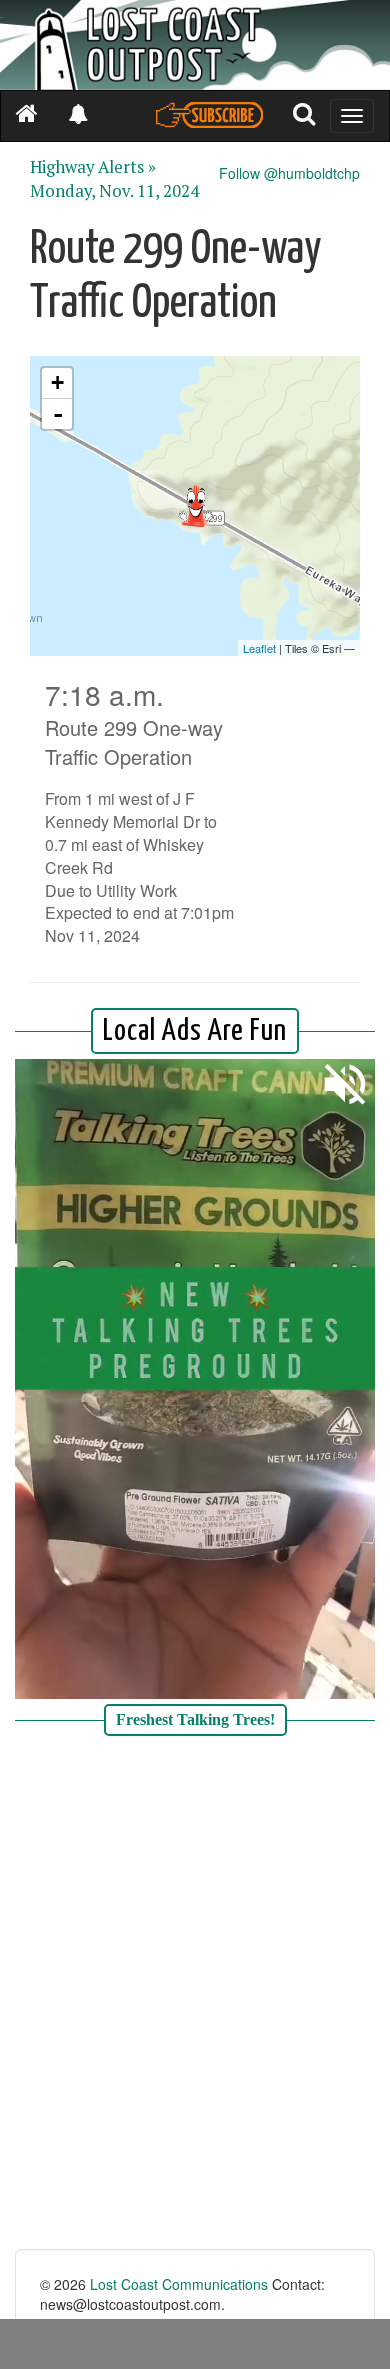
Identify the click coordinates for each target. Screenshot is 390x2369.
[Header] (195, 45)
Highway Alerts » (93, 167)
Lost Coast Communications (179, 2284)
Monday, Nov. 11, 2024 (114, 191)
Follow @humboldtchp (289, 173)
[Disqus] (195, 1995)
